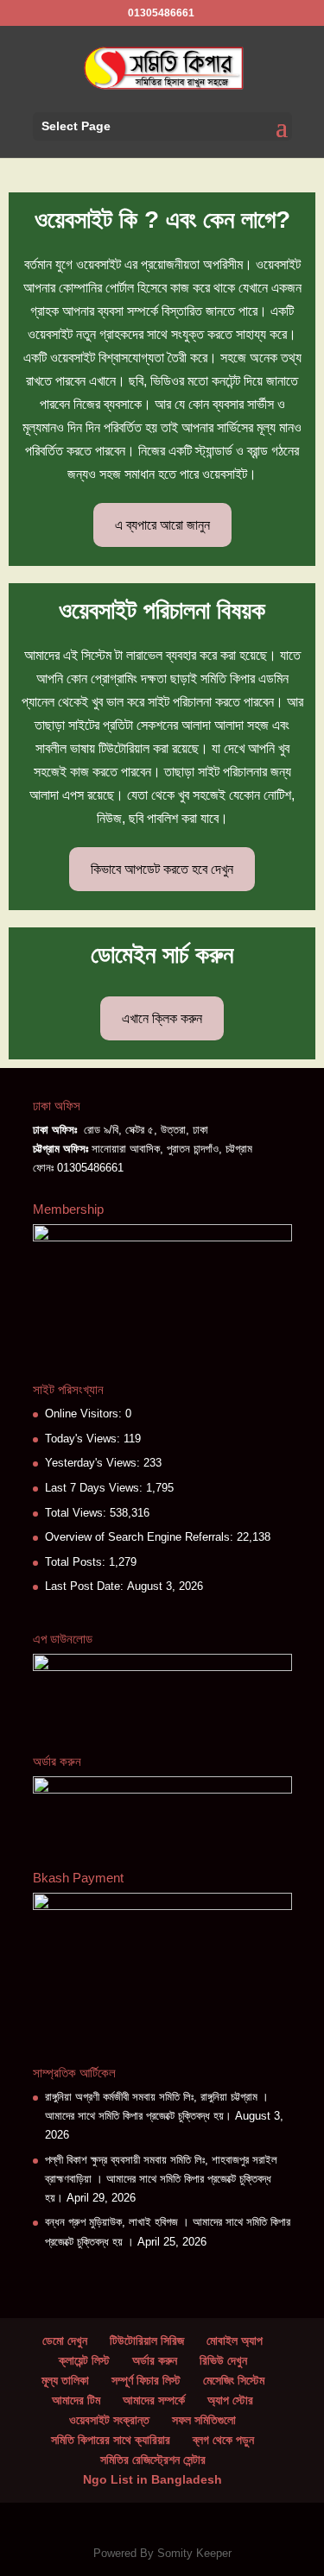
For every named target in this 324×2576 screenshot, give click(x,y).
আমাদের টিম (76, 2400)
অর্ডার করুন (155, 2360)
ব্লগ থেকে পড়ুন (223, 2440)
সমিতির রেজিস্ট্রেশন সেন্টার (153, 2460)
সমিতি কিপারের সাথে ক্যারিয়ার (111, 2440)
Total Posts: (77, 1562)
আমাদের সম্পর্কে (154, 2400)
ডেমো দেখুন (65, 2340)
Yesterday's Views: (94, 1463)
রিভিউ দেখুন (223, 2360)
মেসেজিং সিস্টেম (234, 2380)
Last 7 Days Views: (95, 1488)
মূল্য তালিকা (65, 2380)
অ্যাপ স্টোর (230, 2400)
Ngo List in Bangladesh (152, 2479)
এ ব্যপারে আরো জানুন (162, 525)
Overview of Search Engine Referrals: (141, 1537)
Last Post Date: (86, 1586)
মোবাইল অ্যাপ (235, 2340)
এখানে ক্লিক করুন (162, 1018)
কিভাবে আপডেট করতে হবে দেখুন (162, 869)
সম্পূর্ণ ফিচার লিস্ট (146, 2380)
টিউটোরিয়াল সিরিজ (147, 2340)
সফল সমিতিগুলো (204, 2420)
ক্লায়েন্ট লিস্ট (84, 2360)
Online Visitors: (85, 1414)
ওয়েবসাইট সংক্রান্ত (109, 2420)
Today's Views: (84, 1439)
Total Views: (77, 1513)
